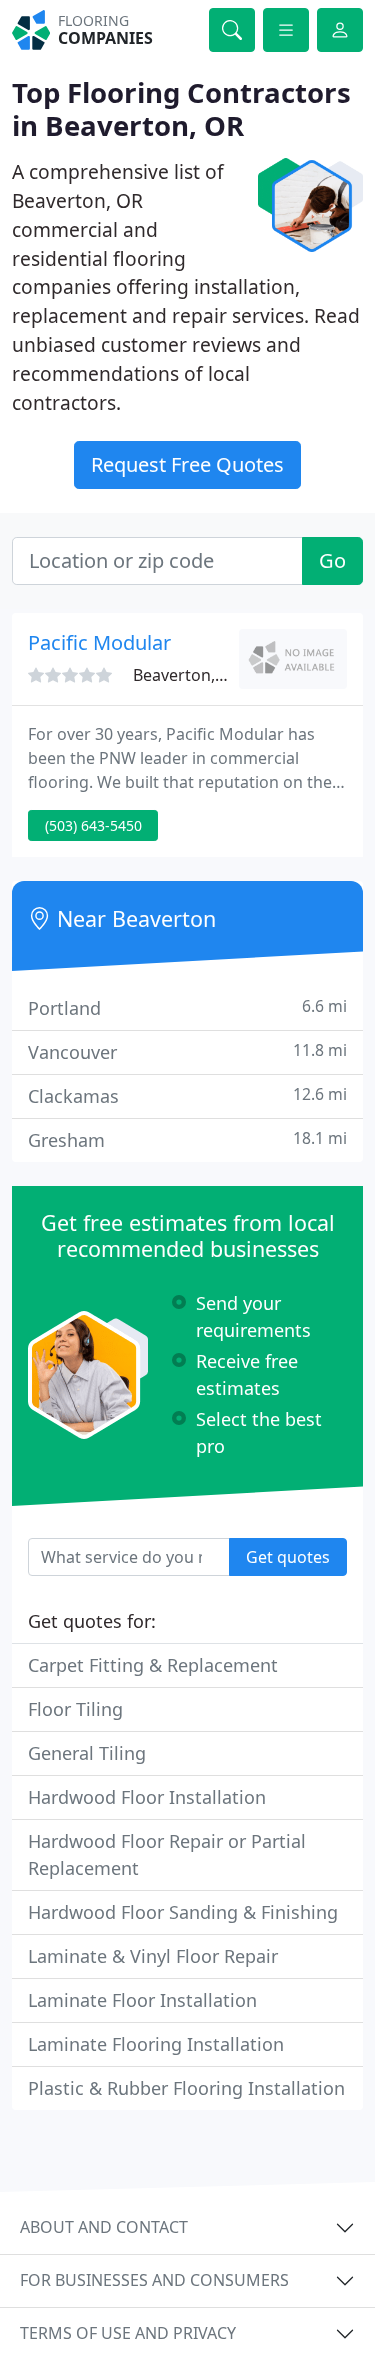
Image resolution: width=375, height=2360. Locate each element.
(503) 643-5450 (93, 825)
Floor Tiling (75, 1709)
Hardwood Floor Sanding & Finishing (183, 1912)
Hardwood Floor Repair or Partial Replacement (167, 1854)
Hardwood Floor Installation (147, 1797)
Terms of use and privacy (128, 2333)
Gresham (187, 1139)
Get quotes (288, 1557)
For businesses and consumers (154, 2280)
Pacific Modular (99, 642)
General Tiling (87, 1753)
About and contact (104, 2227)
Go (332, 560)
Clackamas (187, 1095)
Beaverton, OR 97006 (212, 675)
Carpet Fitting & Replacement (153, 1665)
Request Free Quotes (187, 464)
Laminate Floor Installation (142, 2000)
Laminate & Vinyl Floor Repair (153, 1956)
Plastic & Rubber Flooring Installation (186, 2088)
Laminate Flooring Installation (156, 2044)
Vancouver (187, 1051)
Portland (187, 1007)
